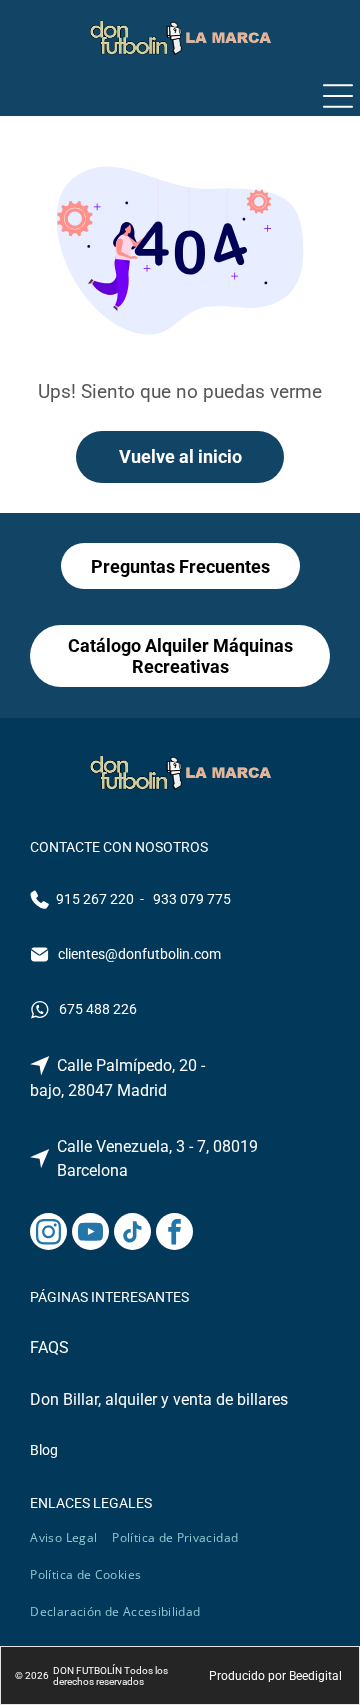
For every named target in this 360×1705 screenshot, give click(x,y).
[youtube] (90, 1234)
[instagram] (48, 1234)
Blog (44, 1450)
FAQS (49, 1347)
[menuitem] (71, 1537)
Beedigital (315, 1676)
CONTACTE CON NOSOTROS (119, 847)
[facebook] (174, 1234)
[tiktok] (132, 1234)
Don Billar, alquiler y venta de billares (159, 1399)
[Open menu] (338, 96)
